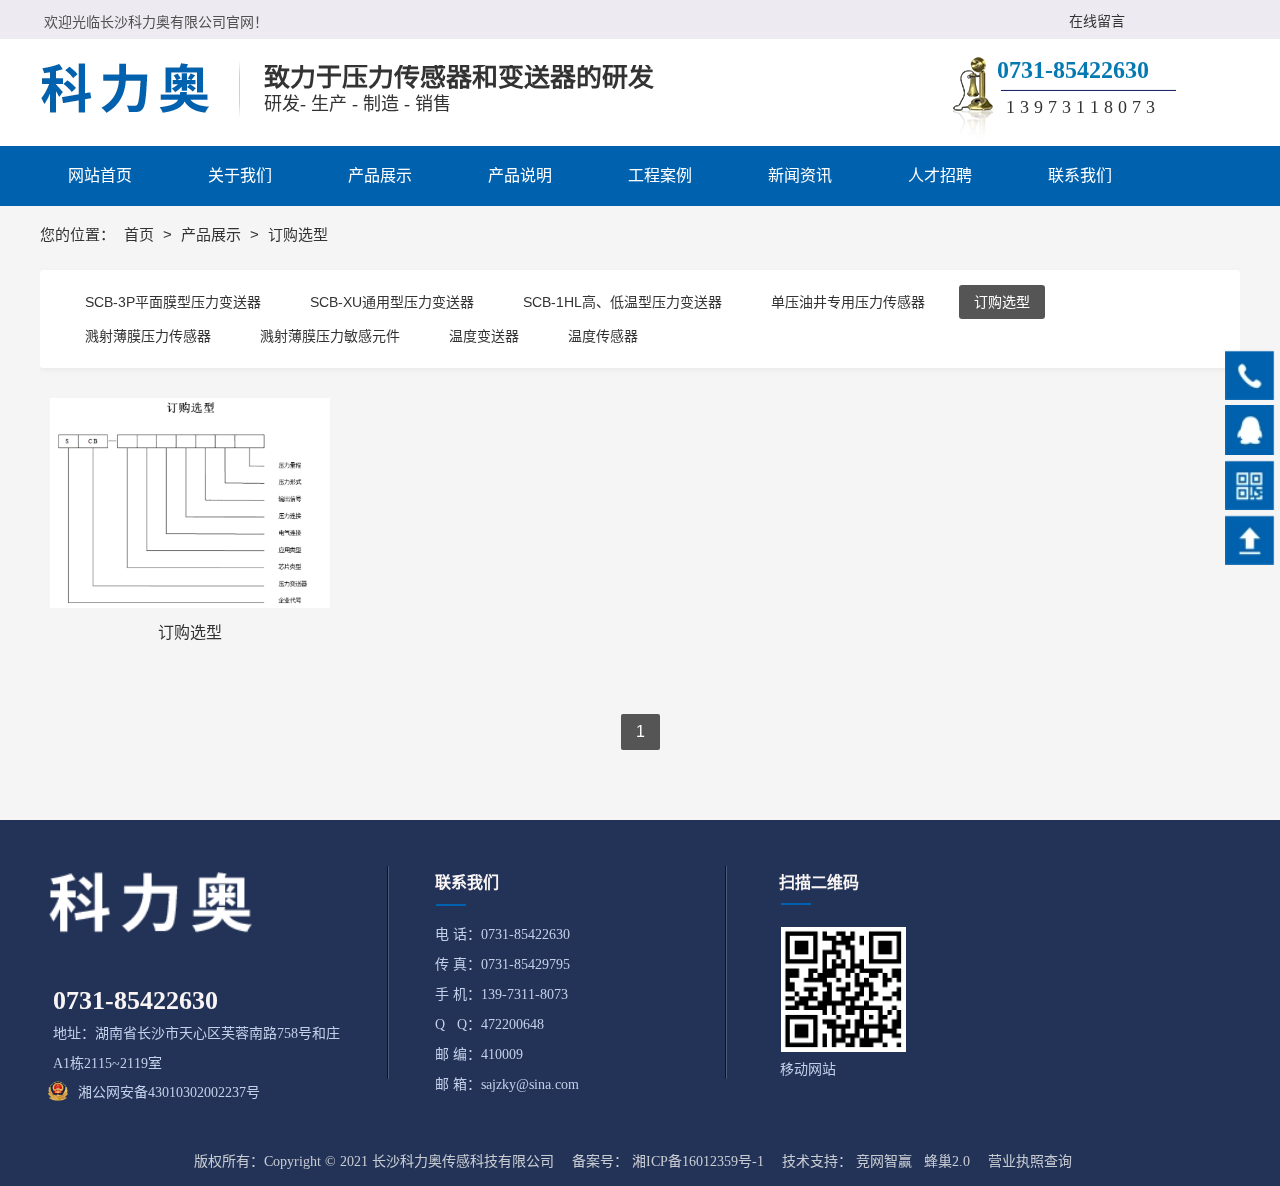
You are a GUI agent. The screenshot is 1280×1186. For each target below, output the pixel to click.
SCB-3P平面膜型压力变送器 (173, 302)
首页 (141, 234)
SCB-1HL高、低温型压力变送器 (622, 302)
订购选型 (1002, 302)
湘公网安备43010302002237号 (169, 1092)
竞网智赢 (884, 1161)
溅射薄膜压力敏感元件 (330, 336)
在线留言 (1097, 21)
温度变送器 (484, 336)
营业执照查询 (1030, 1161)
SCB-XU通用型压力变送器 (392, 302)
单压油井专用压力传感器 (848, 302)
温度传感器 (603, 336)
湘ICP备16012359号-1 (698, 1161)
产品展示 (213, 234)
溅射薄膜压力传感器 (148, 336)
